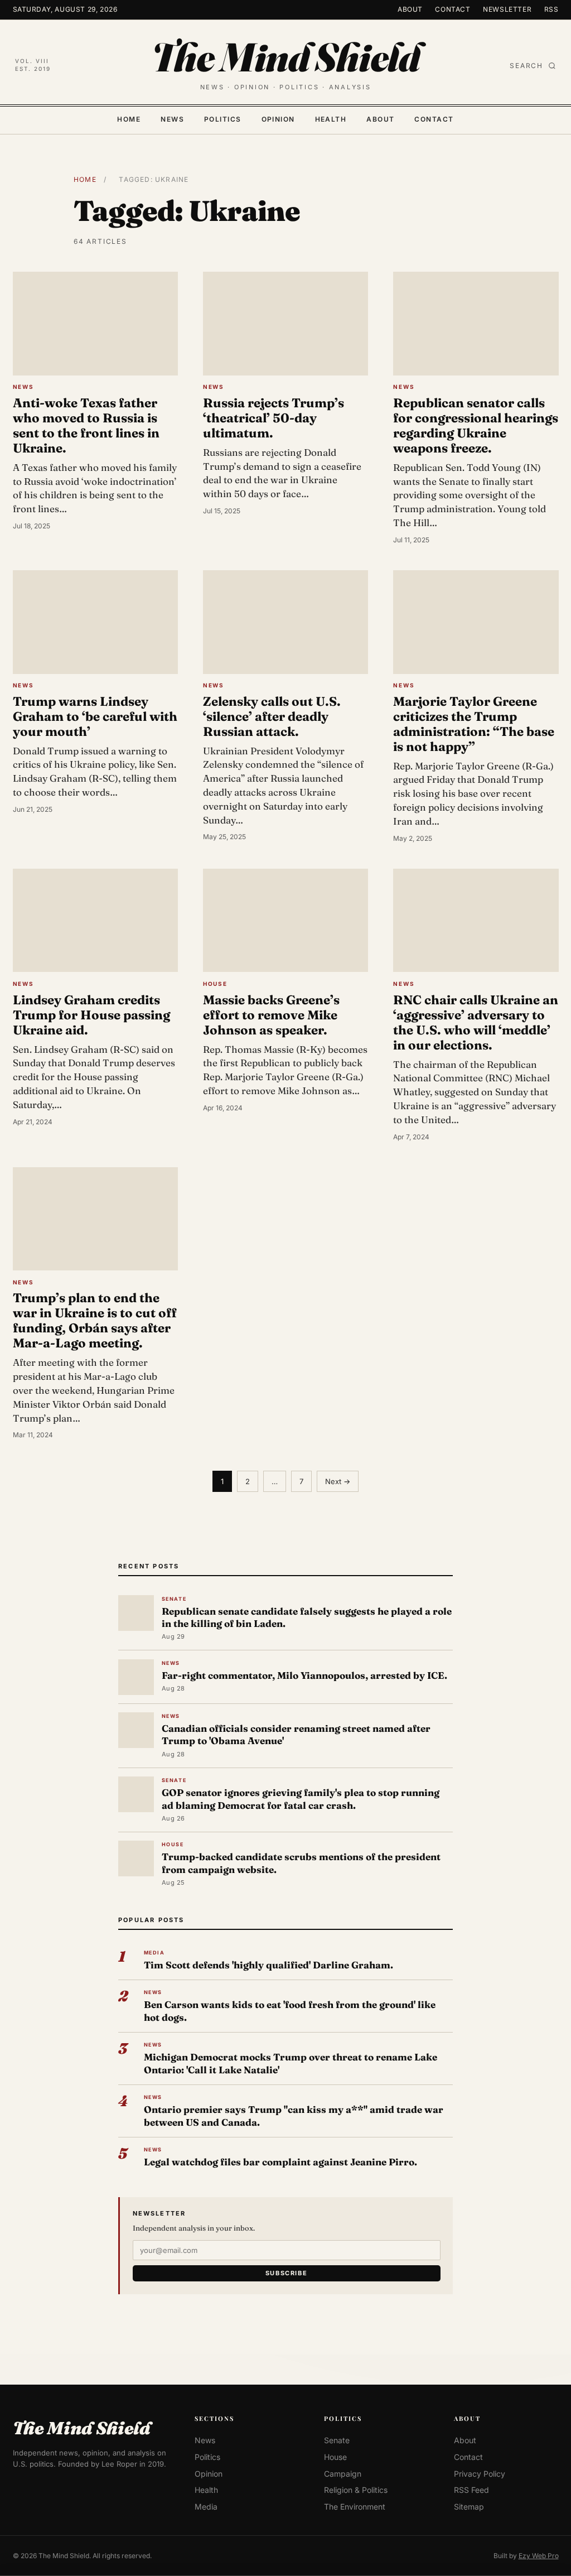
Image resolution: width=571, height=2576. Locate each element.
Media (206, 2507)
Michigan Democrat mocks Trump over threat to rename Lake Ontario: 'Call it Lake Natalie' (291, 2063)
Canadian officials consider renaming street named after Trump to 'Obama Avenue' (296, 1734)
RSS (551, 9)
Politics (223, 119)
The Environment (355, 2507)
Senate (337, 2440)
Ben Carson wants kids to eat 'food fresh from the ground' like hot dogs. (290, 2011)
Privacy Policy (480, 2473)
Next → (338, 1481)
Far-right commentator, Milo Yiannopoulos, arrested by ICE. (304, 1675)
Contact (453, 9)
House (335, 2457)
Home (129, 119)
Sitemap (469, 2507)
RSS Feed (471, 2490)
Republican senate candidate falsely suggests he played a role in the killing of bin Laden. (307, 1617)
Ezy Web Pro (539, 2555)
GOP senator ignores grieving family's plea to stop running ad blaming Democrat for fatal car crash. (301, 1799)
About (410, 9)
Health (331, 119)
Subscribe (287, 2273)
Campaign (343, 2473)
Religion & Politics (356, 2490)
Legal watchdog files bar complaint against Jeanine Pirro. (280, 2162)
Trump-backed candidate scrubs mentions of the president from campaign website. (301, 1863)
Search (526, 66)
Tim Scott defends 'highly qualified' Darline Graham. (268, 1965)
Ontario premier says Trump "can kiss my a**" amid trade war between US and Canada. (294, 2115)
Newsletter (507, 9)
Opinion (278, 119)
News (172, 119)
